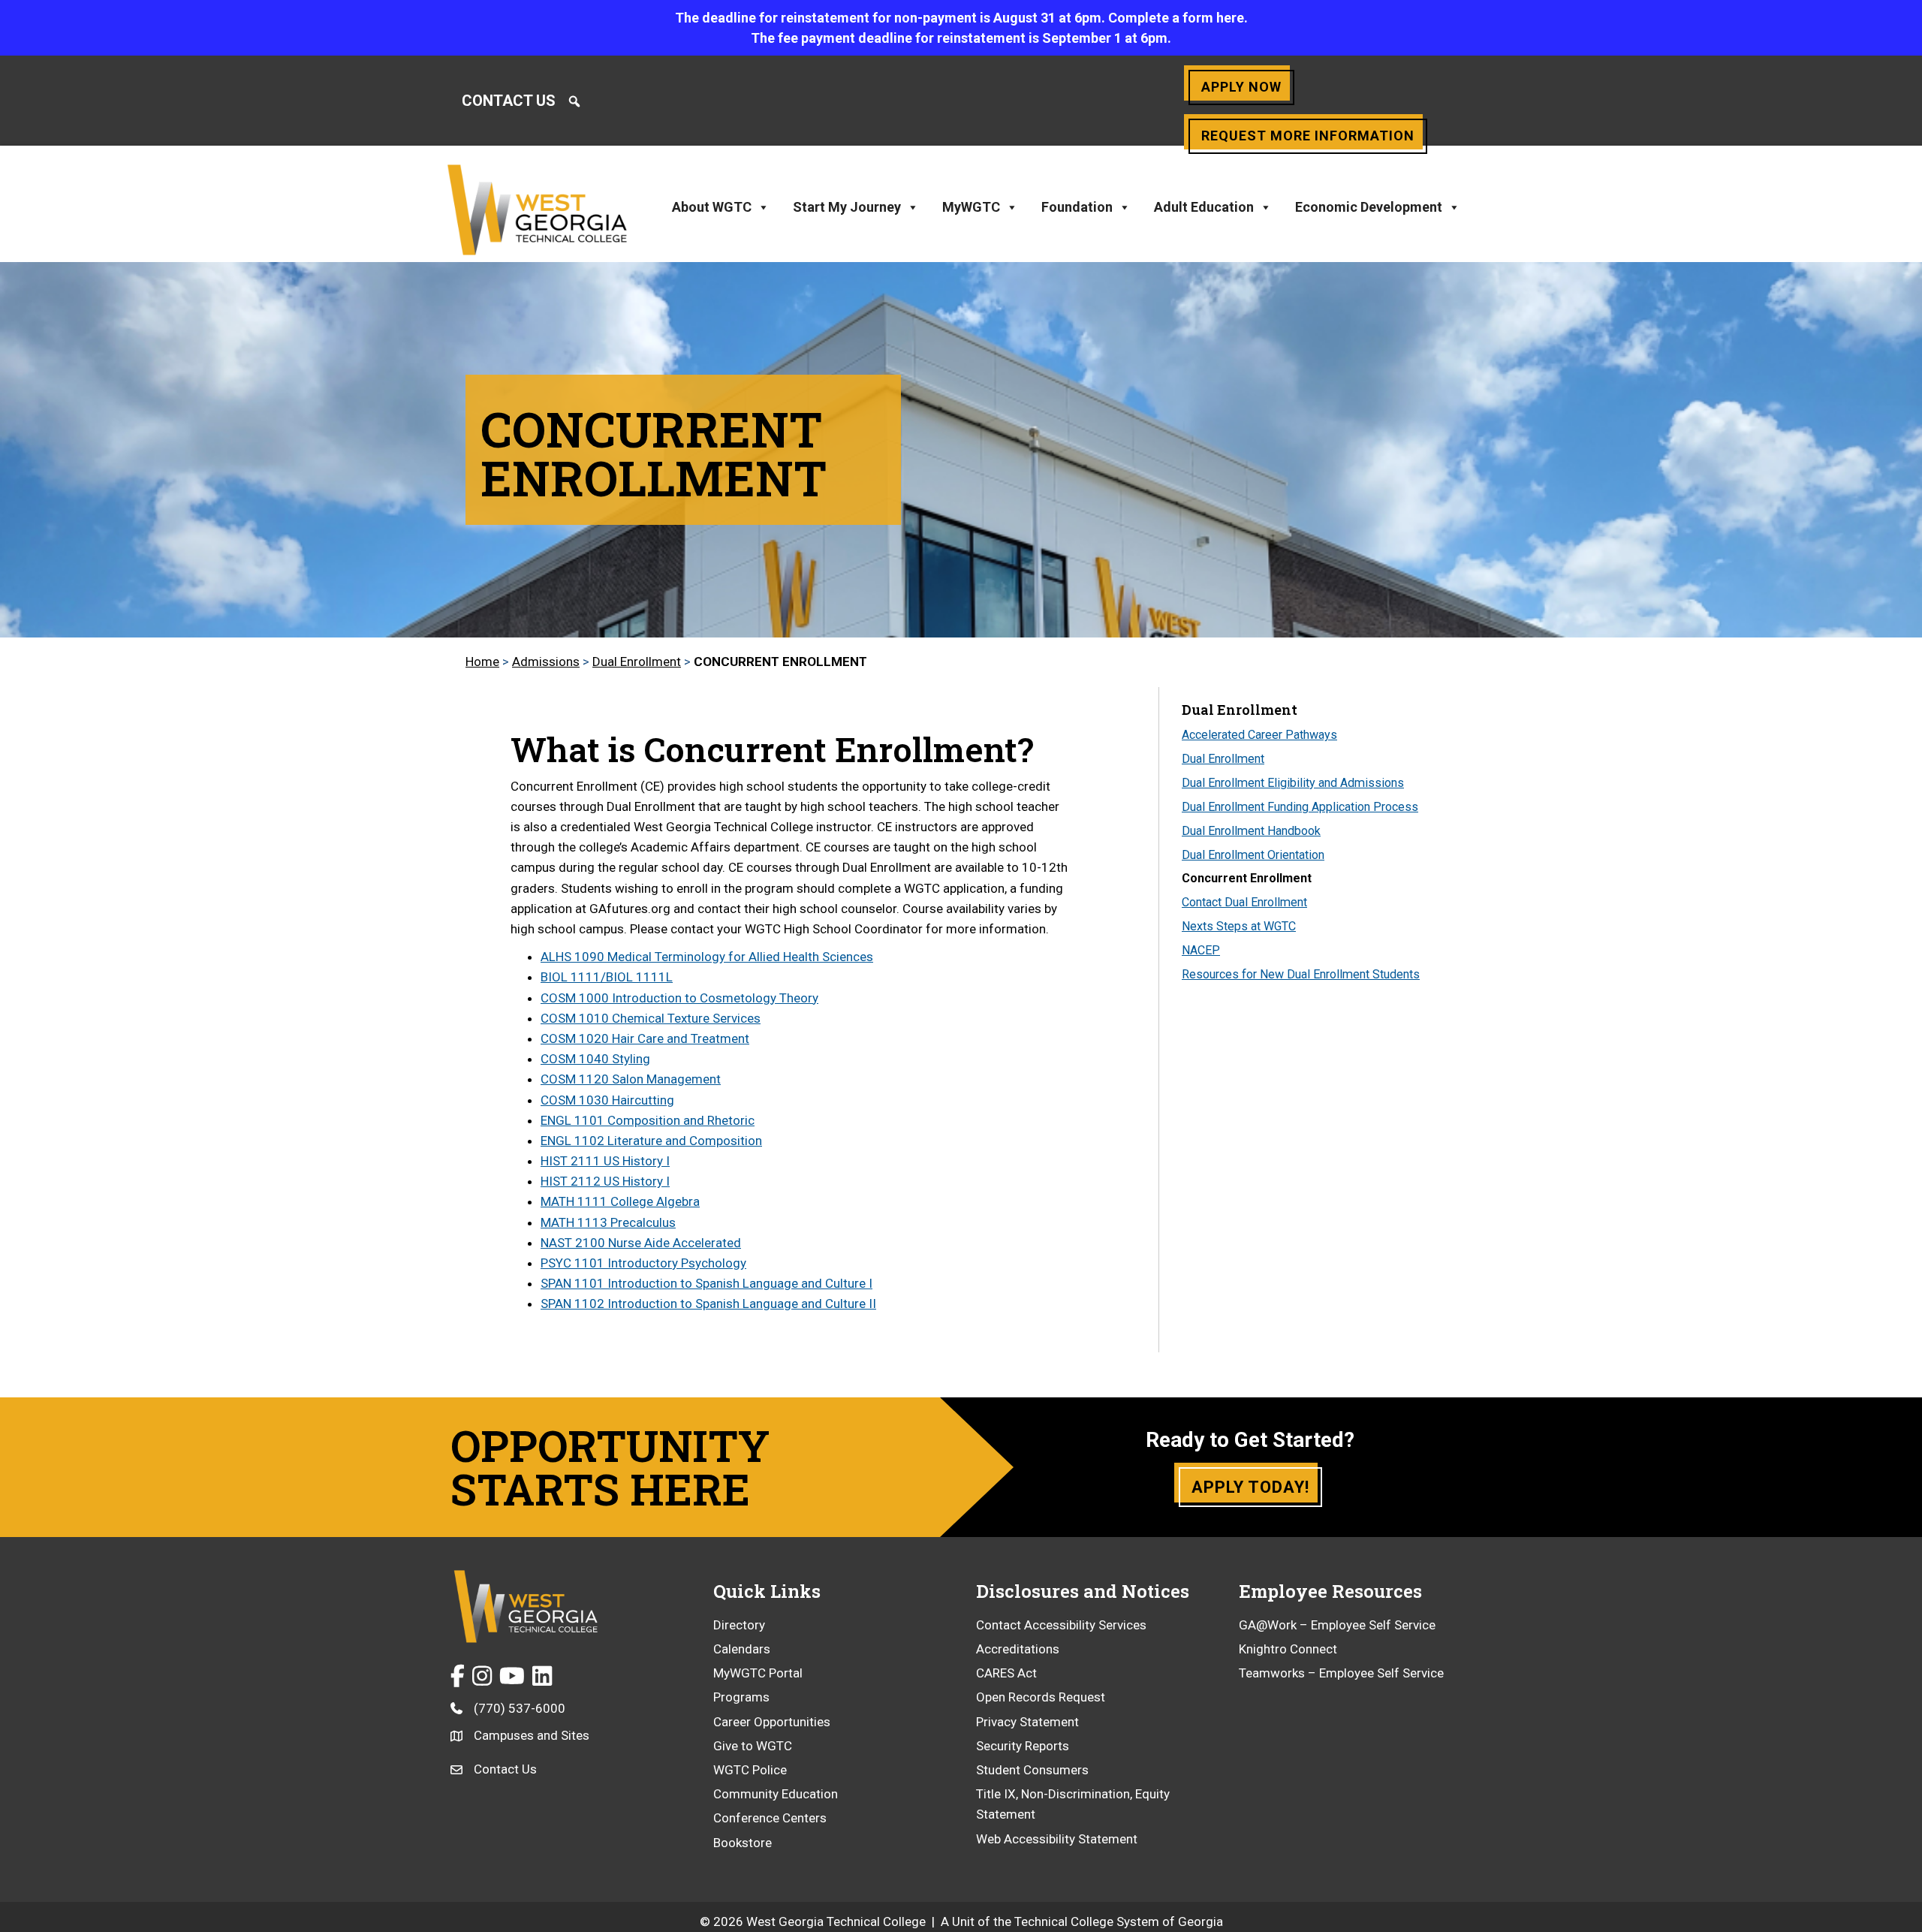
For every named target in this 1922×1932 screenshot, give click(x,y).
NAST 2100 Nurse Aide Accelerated (641, 1243)
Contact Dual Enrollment (1244, 902)
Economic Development (1369, 207)
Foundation (1077, 207)
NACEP (1201, 950)
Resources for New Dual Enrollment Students (1301, 974)
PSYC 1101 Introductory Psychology (643, 1263)
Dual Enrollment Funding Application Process (1300, 807)
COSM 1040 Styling (595, 1059)
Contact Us (509, 101)
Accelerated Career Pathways (1259, 735)
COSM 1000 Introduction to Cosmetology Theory (679, 998)
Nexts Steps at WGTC (1239, 926)
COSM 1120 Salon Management (631, 1079)
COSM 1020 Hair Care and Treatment (645, 1038)
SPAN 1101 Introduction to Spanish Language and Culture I (706, 1283)
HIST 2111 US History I (605, 1161)
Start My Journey (847, 207)
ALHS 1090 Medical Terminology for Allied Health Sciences (707, 957)
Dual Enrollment (637, 662)
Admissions (546, 662)
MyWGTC (971, 207)
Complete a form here (1176, 18)
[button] (574, 101)
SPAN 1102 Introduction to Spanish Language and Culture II (708, 1304)
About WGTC (712, 207)
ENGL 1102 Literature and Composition (651, 1141)
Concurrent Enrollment (1247, 878)
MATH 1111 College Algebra (620, 1201)
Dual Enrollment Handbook (1251, 831)
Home (482, 662)
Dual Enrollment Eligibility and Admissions (1293, 783)
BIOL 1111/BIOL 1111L (607, 977)
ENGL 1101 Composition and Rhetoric (648, 1120)
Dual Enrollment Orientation (1253, 855)
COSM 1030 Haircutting (607, 1100)
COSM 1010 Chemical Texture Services (651, 1018)
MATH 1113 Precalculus (608, 1222)
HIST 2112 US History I (605, 1181)
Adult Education (1204, 207)
